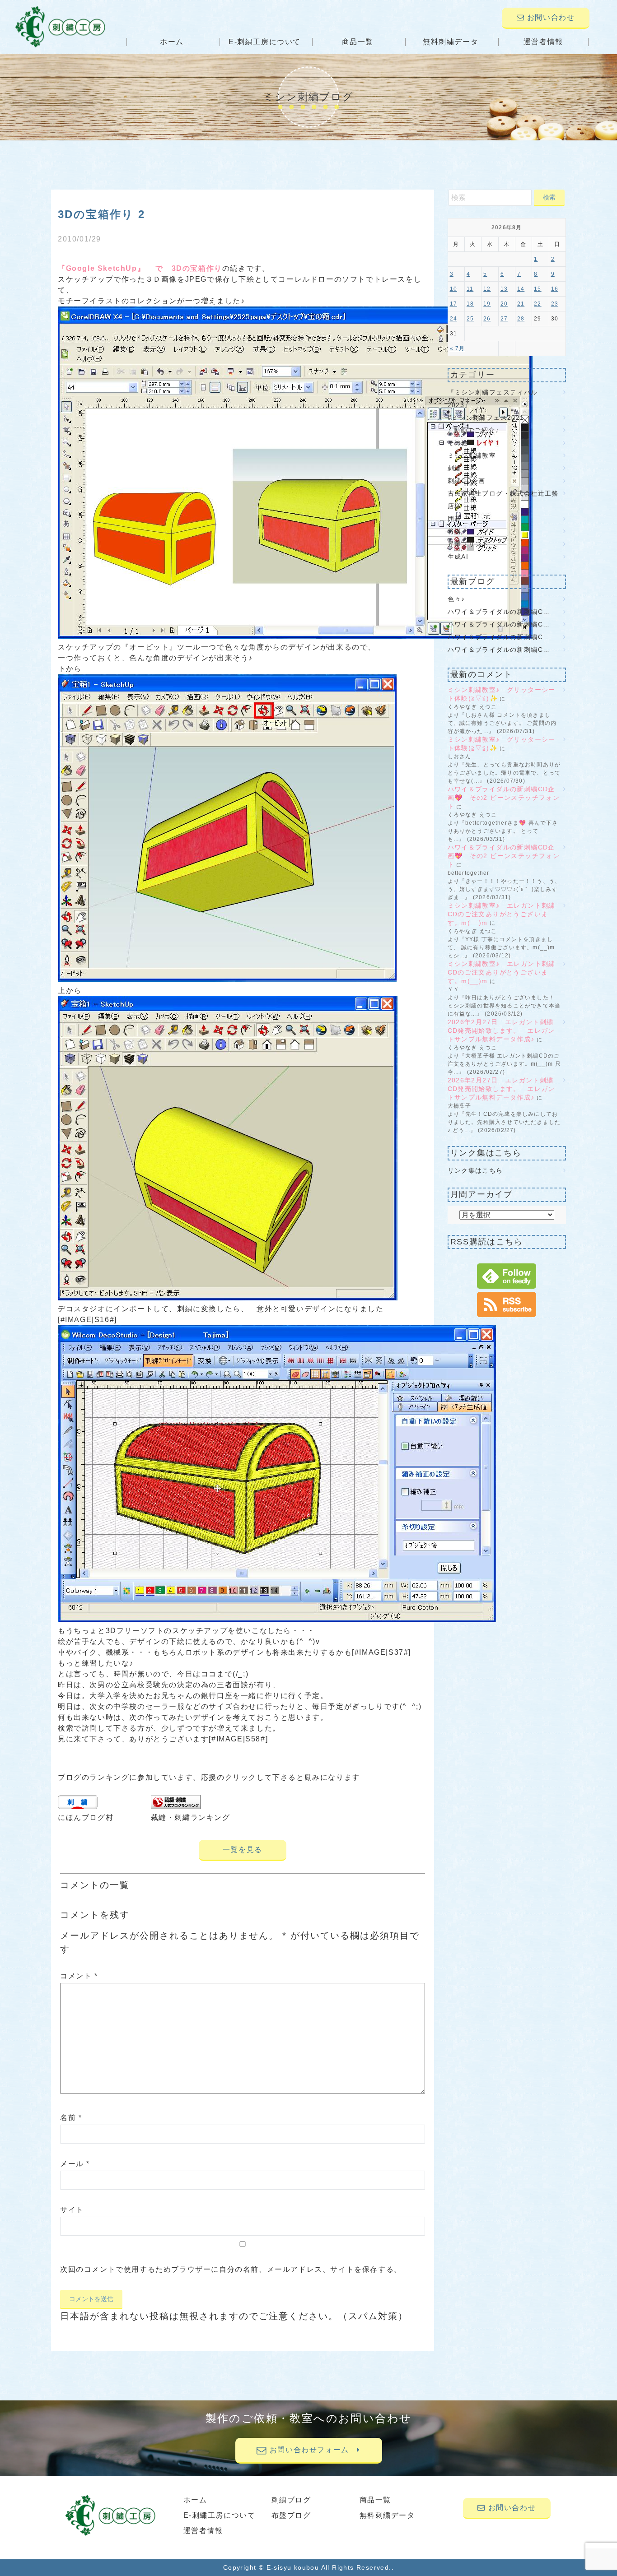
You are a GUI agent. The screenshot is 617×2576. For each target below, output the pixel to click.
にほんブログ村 (86, 1817)
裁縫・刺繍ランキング (191, 1817)
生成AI (458, 557)
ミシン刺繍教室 (472, 455)
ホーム (172, 42)
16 (555, 289)
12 (487, 289)
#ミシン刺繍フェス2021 (486, 418)
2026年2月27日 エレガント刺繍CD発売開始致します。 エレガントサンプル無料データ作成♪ (501, 1030)
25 (470, 319)
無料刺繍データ (451, 42)
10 (453, 289)
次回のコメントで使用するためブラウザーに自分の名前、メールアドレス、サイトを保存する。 (231, 2269)
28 (521, 319)
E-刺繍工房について (265, 42)
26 (487, 319)
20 (504, 304)
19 (487, 304)
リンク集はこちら (475, 1170)
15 (538, 289)
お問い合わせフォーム (312, 2450)
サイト (72, 2210)
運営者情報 (543, 42)
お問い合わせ (549, 17)
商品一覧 (358, 42)
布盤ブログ (291, 2515)
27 (504, 319)
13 (504, 289)
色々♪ (460, 599)
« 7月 (458, 348)
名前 (71, 2118)
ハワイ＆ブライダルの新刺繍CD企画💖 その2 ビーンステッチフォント (504, 798)
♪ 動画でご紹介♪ (474, 430)
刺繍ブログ (291, 2500)
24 (453, 319)
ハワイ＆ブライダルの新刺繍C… (499, 612)
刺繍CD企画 (467, 481)
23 (555, 304)
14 (521, 289)
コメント (79, 1976)
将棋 (455, 531)
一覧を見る (243, 1850)
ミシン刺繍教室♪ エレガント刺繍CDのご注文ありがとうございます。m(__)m (502, 914)
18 (470, 304)
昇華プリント (468, 544)
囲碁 (455, 519)
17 (453, 304)
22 (538, 304)
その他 (458, 443)
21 (521, 304)
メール (75, 2164)
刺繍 (455, 468)
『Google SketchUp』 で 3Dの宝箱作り (140, 268)
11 (470, 289)
